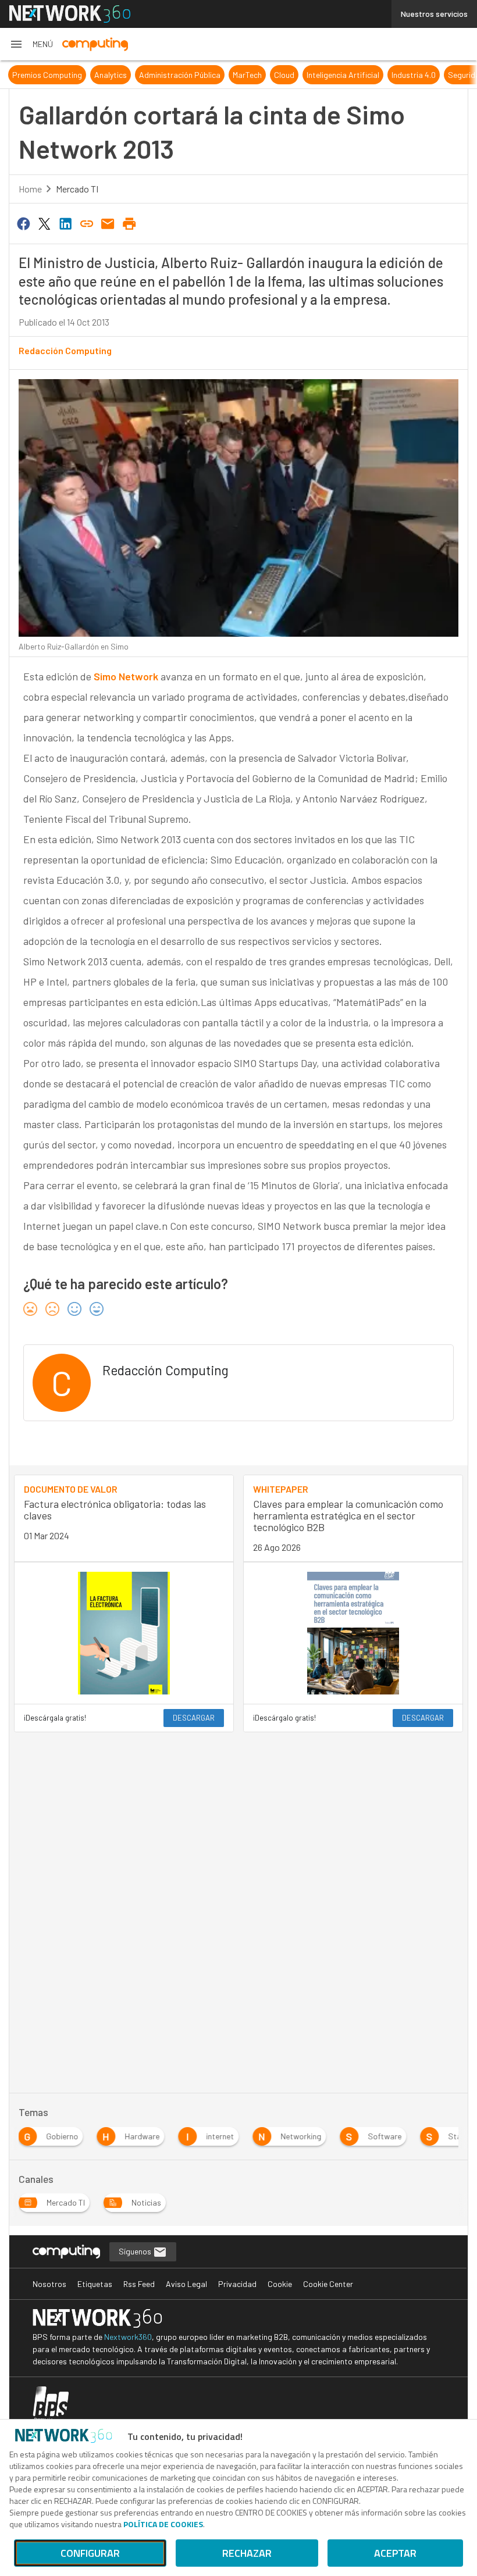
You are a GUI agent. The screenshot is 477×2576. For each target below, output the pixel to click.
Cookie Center (328, 2284)
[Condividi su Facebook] (23, 223)
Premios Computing (47, 75)
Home (30, 189)
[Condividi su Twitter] (44, 223)
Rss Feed (139, 2284)
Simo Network (126, 676)
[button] (31, 44)
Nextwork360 (128, 2337)
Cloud (284, 75)
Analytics (111, 75)
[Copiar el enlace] (87, 223)
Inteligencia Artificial (343, 75)
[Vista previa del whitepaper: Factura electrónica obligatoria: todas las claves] (124, 1633)
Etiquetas (95, 2284)
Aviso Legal (186, 2284)
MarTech (247, 75)
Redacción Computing (65, 350)
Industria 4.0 (414, 75)
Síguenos (136, 2251)
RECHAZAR (247, 2553)
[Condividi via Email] (108, 223)
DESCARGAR (194, 1718)
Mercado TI (77, 189)
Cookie (280, 2284)
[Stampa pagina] (129, 223)
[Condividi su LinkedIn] (66, 223)
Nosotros (49, 2284)
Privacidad (237, 2284)
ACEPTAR (395, 2553)
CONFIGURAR (90, 2553)
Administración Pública (180, 75)
